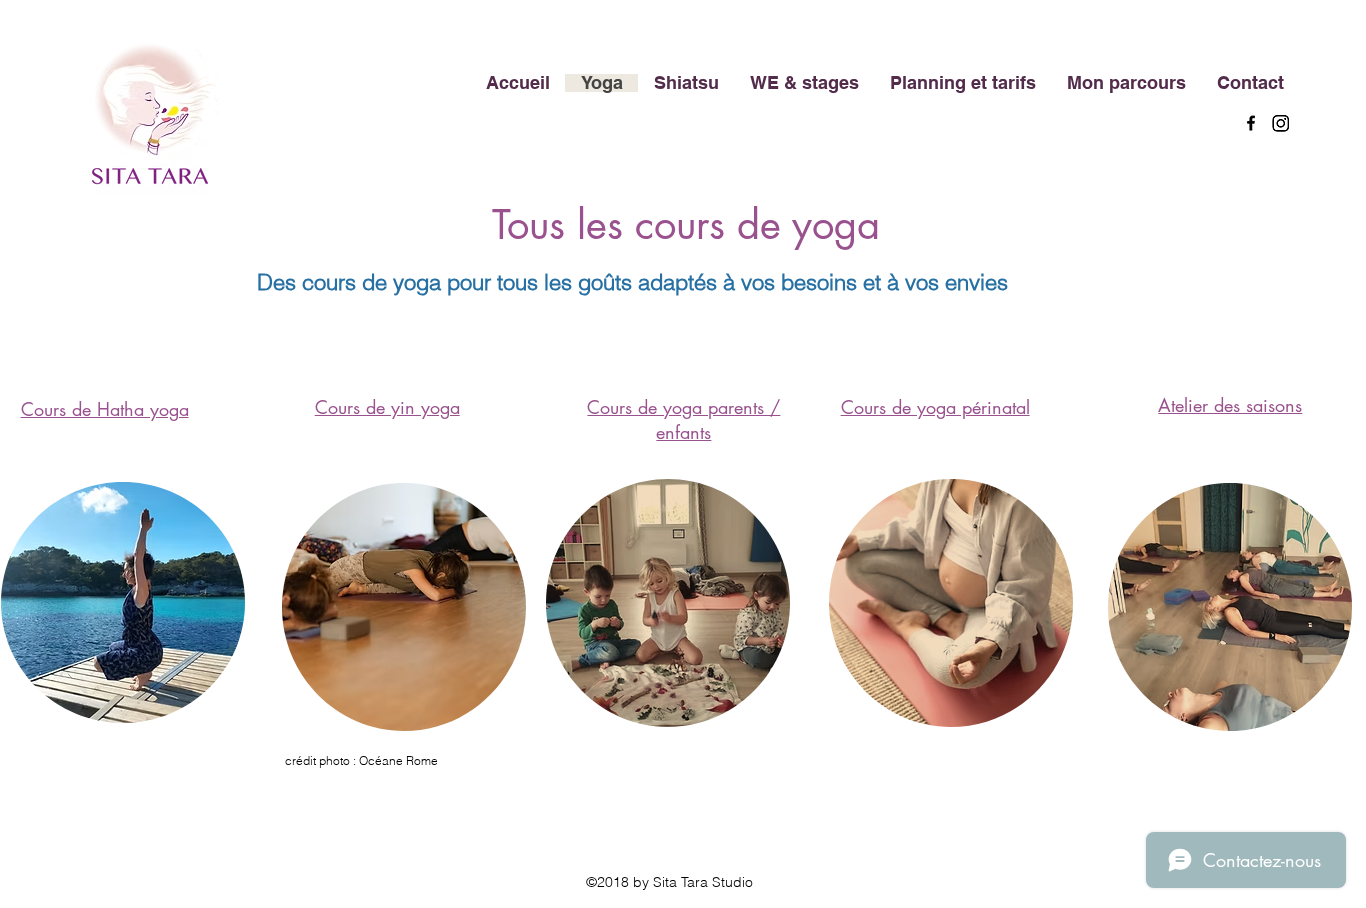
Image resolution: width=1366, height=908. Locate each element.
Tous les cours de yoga (686, 225)
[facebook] (1251, 123)
